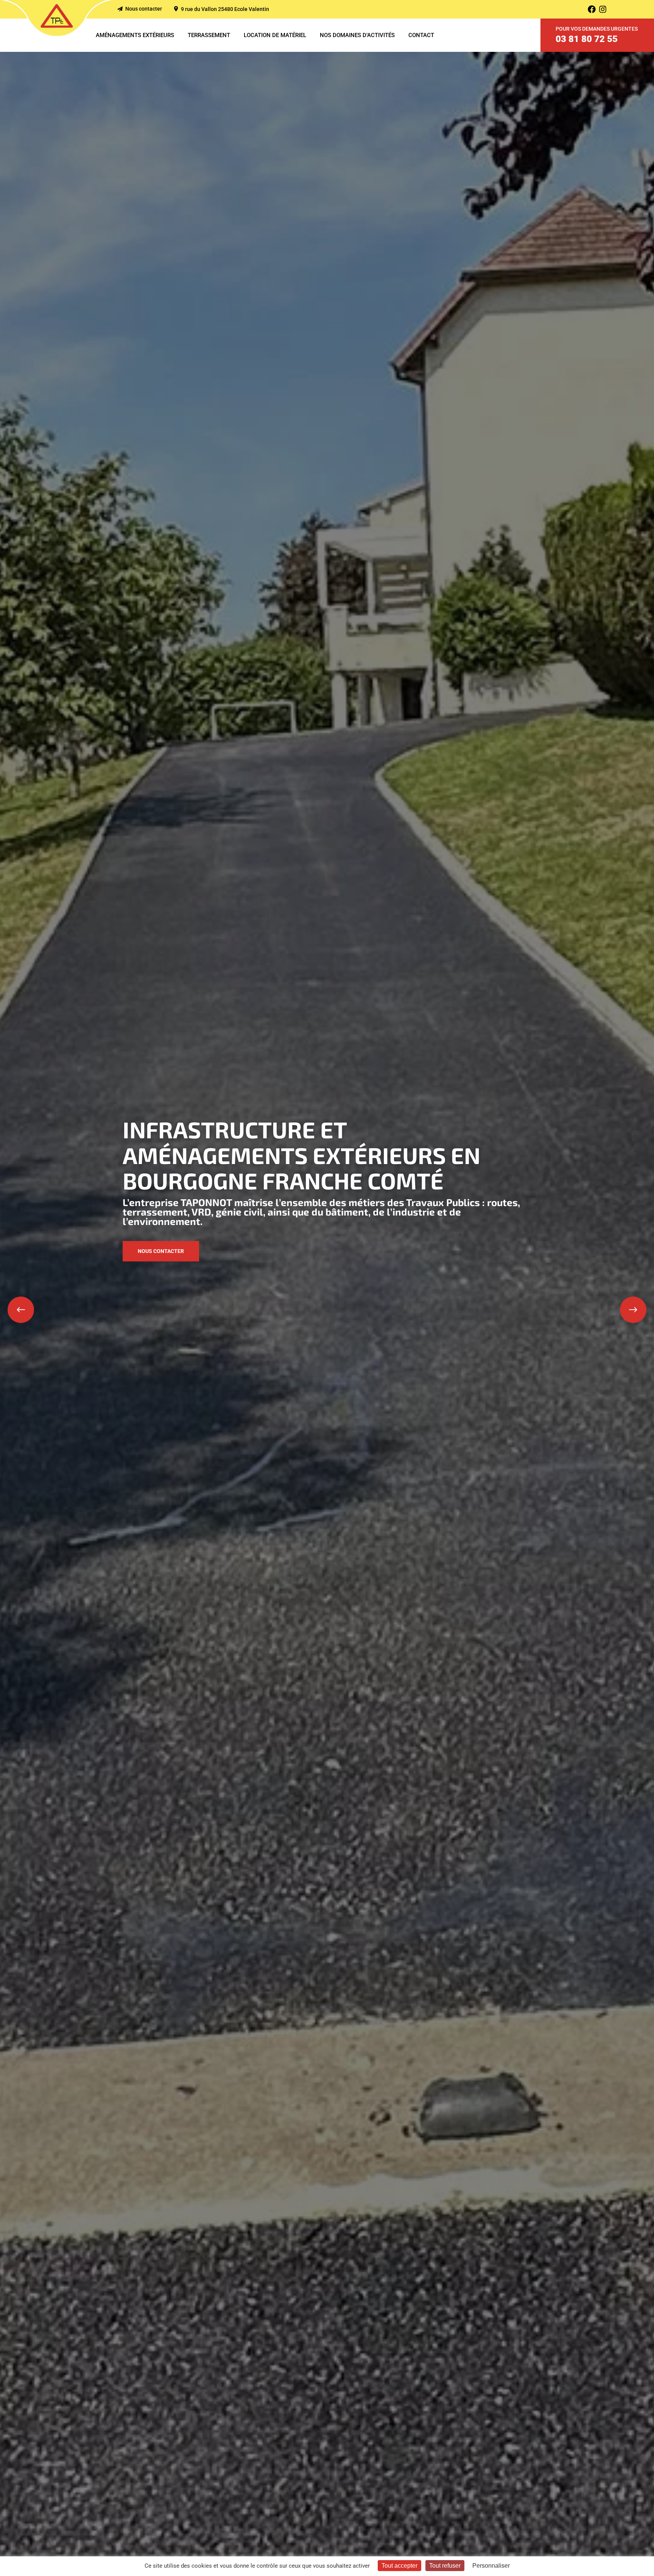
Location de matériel (275, 35)
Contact (421, 35)
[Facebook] (592, 9)
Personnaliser (491, 2566)
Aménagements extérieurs (135, 35)
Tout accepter (399, 2566)
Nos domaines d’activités (357, 35)
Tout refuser (445, 2566)
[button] (21, 1310)
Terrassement (209, 35)
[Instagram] (603, 9)
